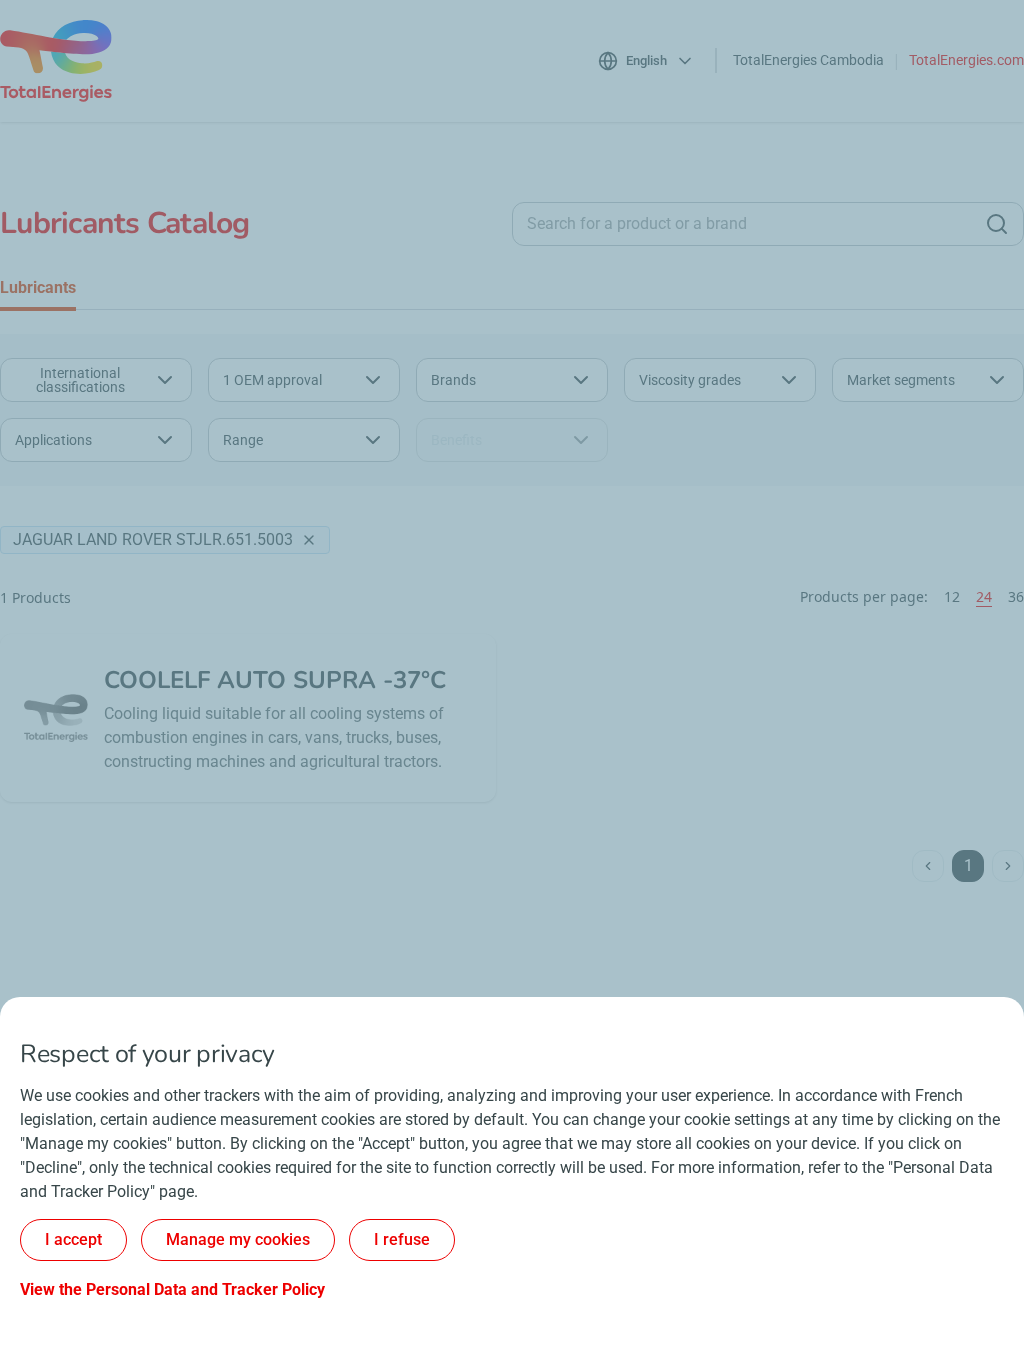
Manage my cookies (238, 1239)
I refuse (402, 1239)
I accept (73, 1239)
